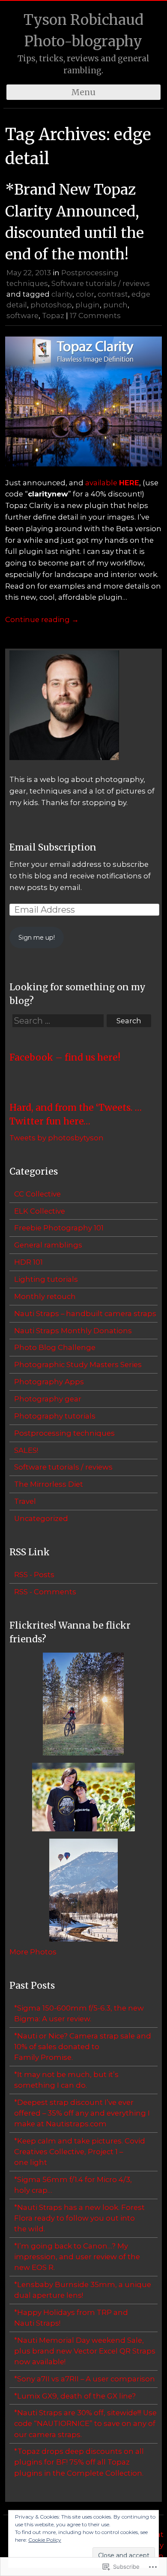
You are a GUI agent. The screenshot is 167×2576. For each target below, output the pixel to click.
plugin (88, 305)
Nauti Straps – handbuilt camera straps (85, 1314)
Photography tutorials (55, 1416)
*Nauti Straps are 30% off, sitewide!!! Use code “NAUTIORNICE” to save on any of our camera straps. (85, 2423)
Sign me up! (37, 938)
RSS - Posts (34, 1575)
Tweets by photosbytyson (57, 1138)
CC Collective (37, 1194)
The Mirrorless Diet (49, 1484)
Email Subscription (53, 847)
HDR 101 (28, 1262)
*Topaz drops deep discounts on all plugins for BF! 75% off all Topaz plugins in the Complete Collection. (79, 2462)
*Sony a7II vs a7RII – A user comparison (85, 2379)
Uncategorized (41, 1518)
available (112, 483)
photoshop (51, 305)
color (85, 294)
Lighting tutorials (46, 1279)
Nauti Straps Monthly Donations (73, 1331)
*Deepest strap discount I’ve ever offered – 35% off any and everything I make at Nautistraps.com (82, 2113)
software (22, 316)
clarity (62, 294)
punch (115, 305)
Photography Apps (49, 1382)
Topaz (53, 316)
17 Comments (95, 316)
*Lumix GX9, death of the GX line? (75, 2396)
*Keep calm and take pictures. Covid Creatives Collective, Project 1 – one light (80, 2152)
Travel (25, 1501)
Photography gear (48, 1399)
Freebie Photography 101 (59, 1228)
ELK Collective (40, 1211)
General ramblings (48, 1245)
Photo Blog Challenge (55, 1347)
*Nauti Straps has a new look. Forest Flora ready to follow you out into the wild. (79, 2218)
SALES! (26, 1450)
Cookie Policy (45, 2540)
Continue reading (42, 619)
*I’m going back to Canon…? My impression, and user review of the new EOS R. (77, 2257)
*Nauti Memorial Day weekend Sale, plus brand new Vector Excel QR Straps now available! (85, 2351)
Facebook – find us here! (65, 1057)
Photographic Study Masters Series (78, 1365)
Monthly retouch (45, 1296)
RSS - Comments (45, 1592)
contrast (113, 294)
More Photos (33, 1952)
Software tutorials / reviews (101, 283)
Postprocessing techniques (64, 1433)
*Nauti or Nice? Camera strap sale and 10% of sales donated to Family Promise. (83, 2047)
